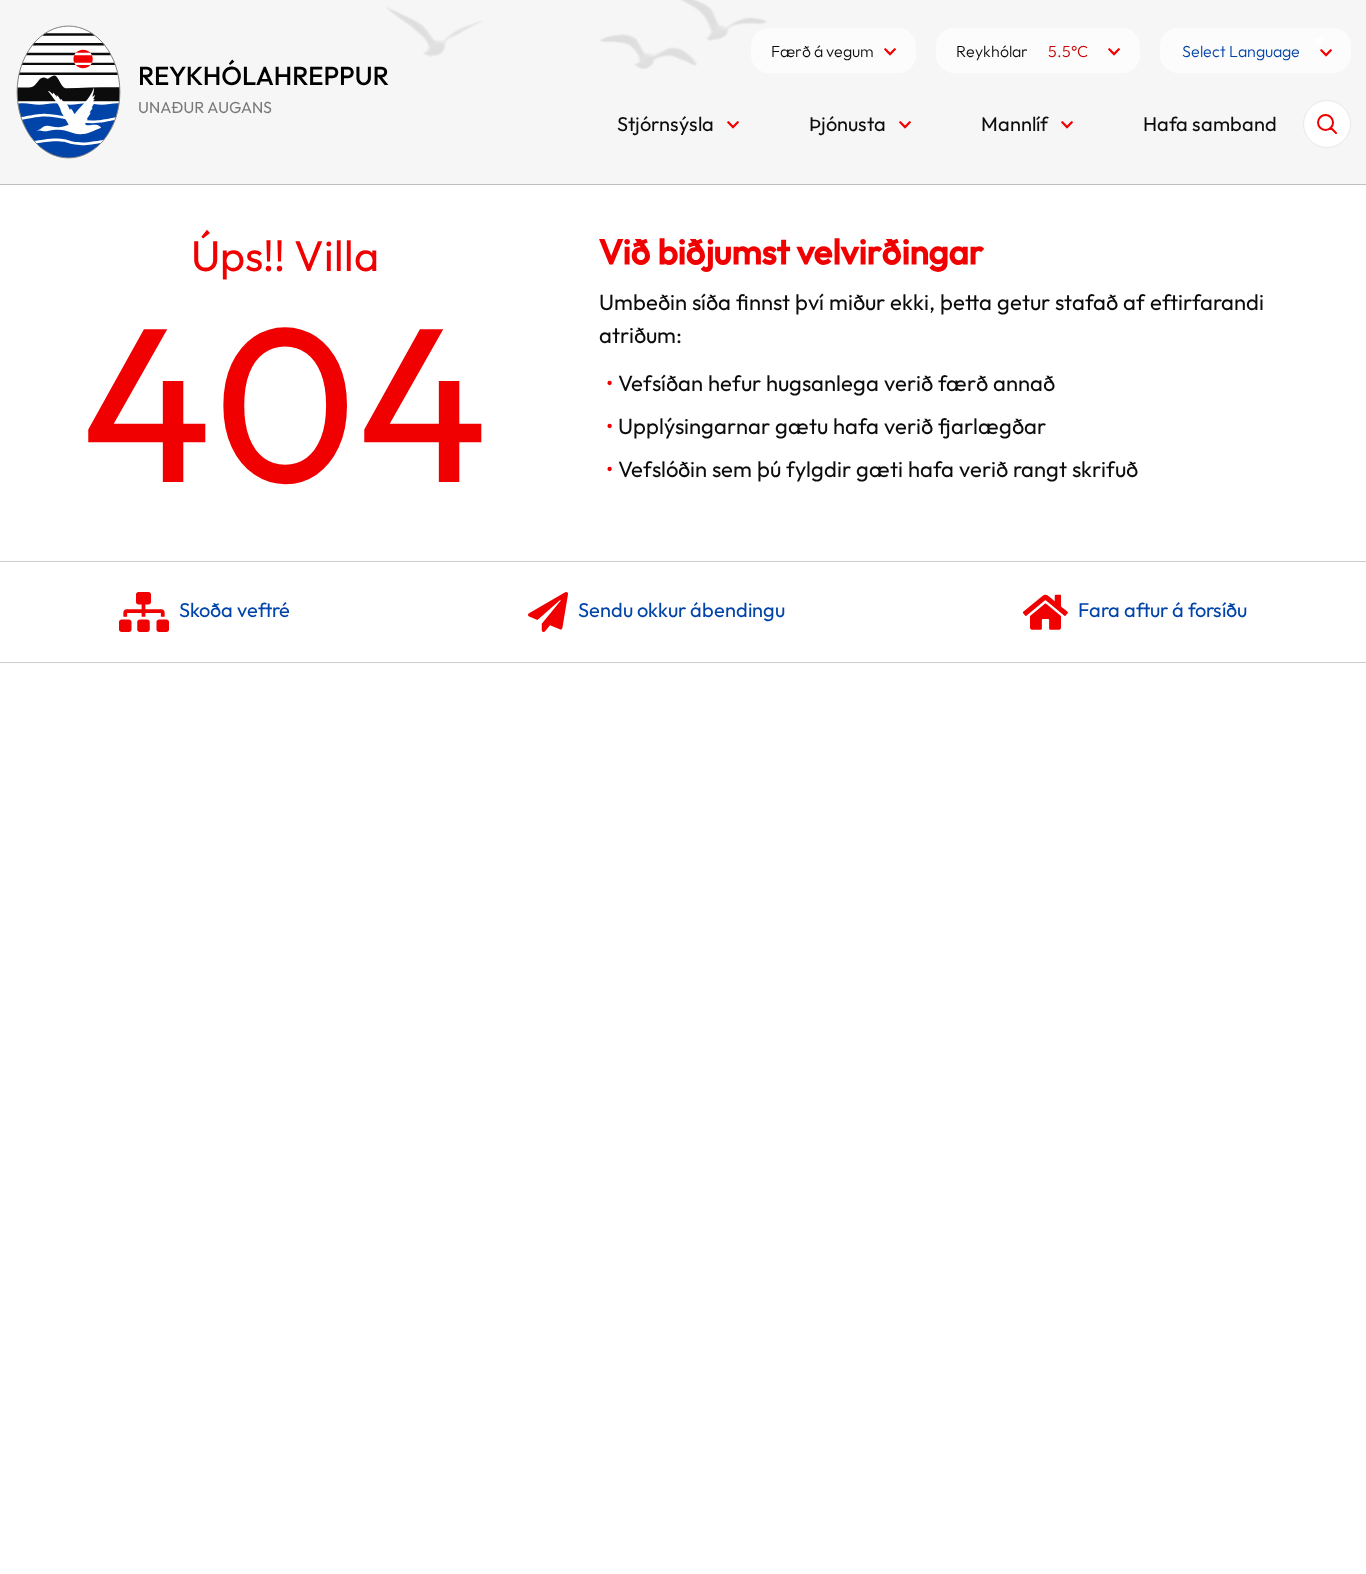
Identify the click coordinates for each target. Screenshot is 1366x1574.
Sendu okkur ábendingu (681, 608)
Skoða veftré (234, 608)
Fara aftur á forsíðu (1162, 608)
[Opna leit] (1327, 124)
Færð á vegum (822, 51)
